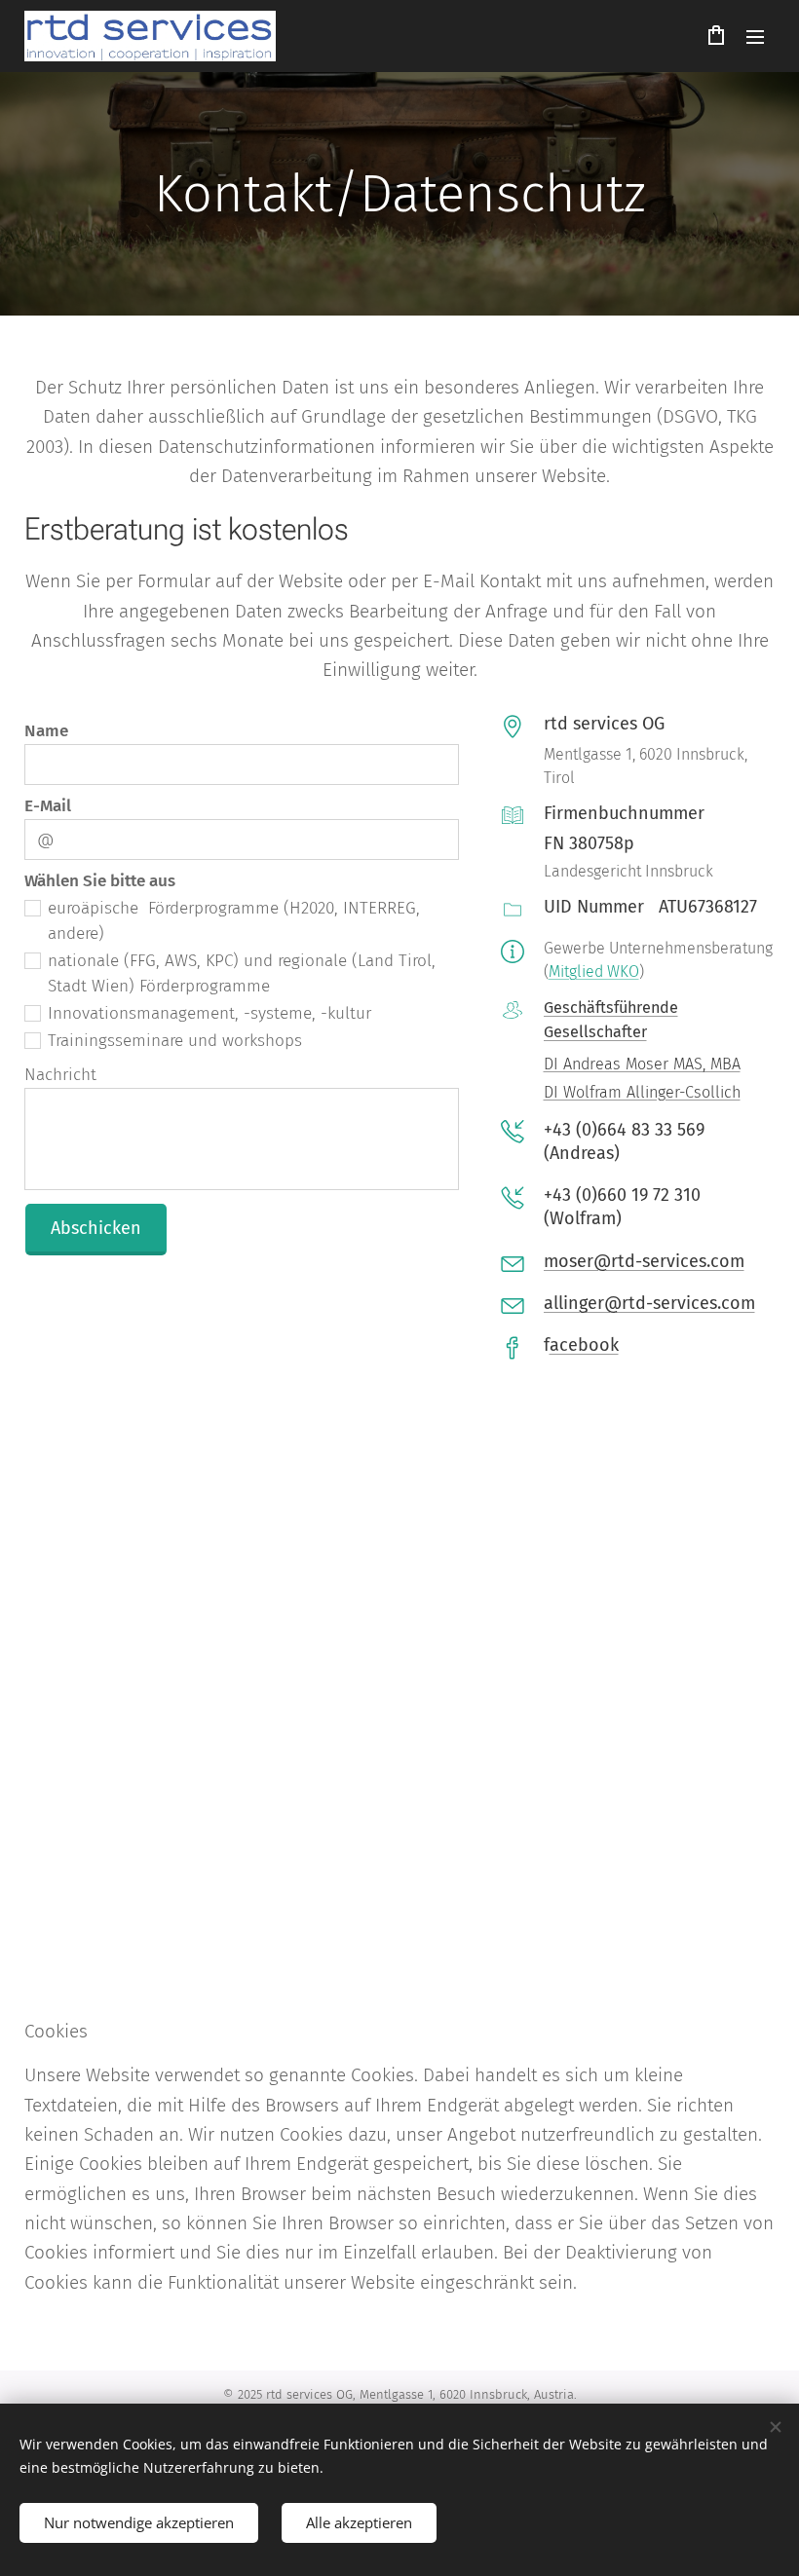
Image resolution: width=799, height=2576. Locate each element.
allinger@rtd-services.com (649, 1303)
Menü (755, 36)
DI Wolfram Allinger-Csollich (642, 1092)
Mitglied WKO (594, 971)
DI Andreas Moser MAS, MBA (642, 1064)
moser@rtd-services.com (644, 1261)
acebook (584, 1345)
